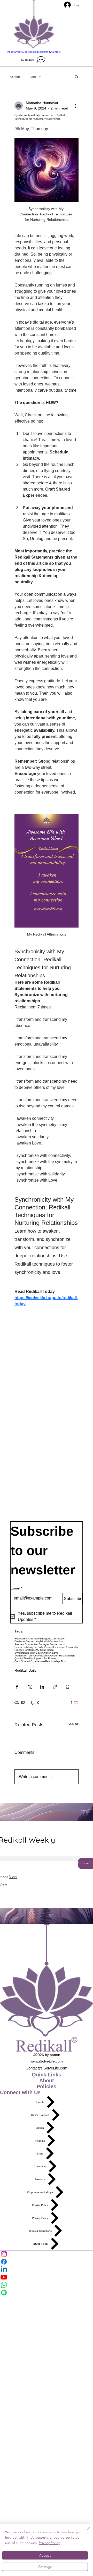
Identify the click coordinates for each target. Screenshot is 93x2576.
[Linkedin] (47, 2269)
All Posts (15, 77)
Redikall (19, 1639)
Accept (45, 2555)
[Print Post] (68, 1687)
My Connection (45, 1650)
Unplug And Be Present (43, 1658)
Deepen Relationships (62, 1656)
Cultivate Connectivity (27, 1641)
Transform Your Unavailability (32, 1656)
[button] (77, 77)
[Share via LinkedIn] (42, 1687)
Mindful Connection (52, 1641)
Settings (45, 2567)
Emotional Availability (66, 1647)
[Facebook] (47, 2262)
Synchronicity (32, 1639)
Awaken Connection (26, 1644)
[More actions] (75, 106)
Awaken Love (50, 1653)
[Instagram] (47, 2254)
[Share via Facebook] (17, 1687)
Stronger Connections (52, 1644)
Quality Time (22, 1658)
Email (16, 1588)
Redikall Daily (25, 1670)
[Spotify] (47, 2293)
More (33, 77)
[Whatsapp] (47, 2285)
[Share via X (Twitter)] (30, 1687)
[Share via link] (55, 1687)
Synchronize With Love (28, 1653)
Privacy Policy (49, 2543)
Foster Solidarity (24, 1647)
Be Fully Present (43, 1647)
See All (73, 1724)
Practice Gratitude (25, 1650)
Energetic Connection (52, 1639)
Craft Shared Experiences (30, 1661)
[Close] (86, 2531)
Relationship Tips (55, 1661)
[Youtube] (47, 2277)
